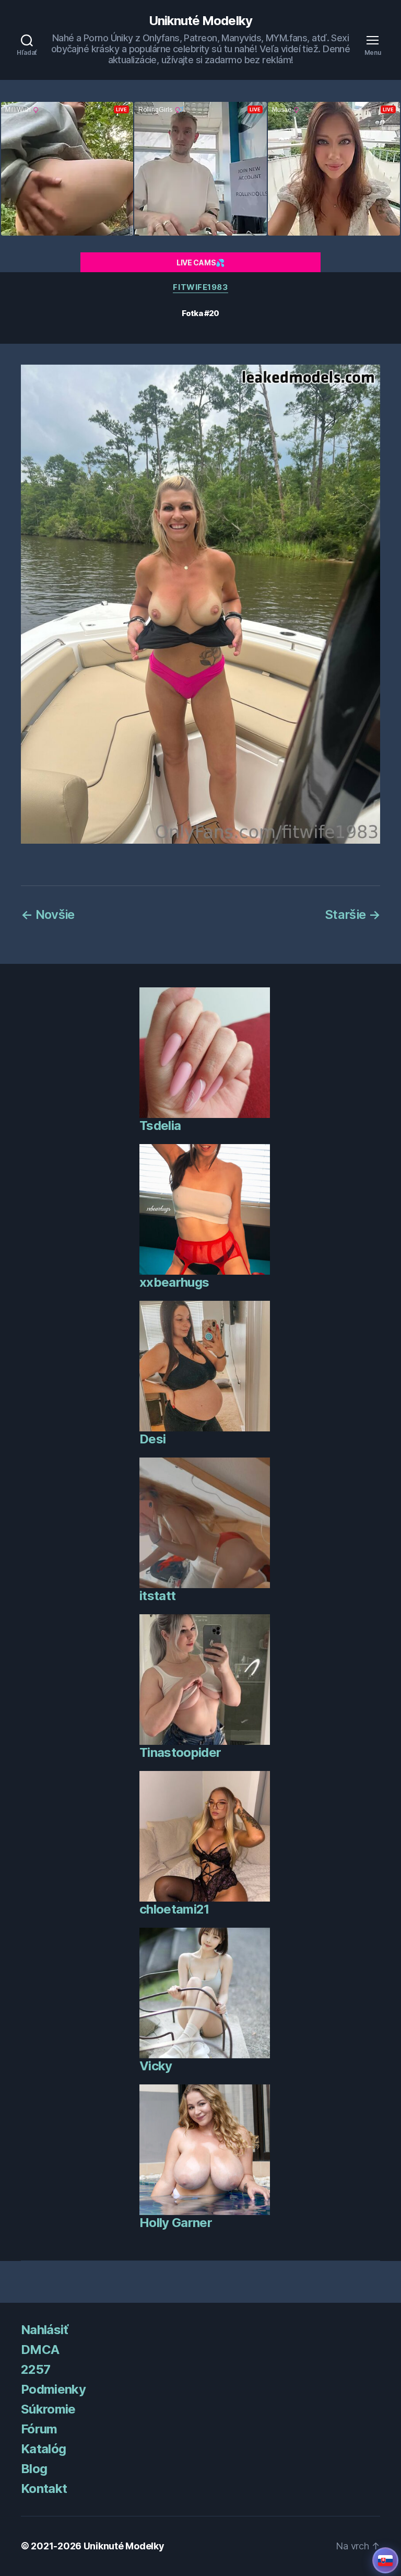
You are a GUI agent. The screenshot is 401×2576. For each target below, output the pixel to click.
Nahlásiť (45, 2330)
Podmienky (53, 2389)
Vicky (156, 2066)
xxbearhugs (174, 1282)
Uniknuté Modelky (200, 21)
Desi (152, 1439)
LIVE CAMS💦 (200, 263)
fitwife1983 (200, 287)
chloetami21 (174, 1909)
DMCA (40, 2350)
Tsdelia (160, 1126)
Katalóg (43, 2449)
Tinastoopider (180, 1752)
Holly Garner (176, 2223)
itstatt (157, 1596)
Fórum (39, 2429)
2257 (36, 2369)
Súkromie (48, 2409)
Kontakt (44, 2488)
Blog (34, 2469)
